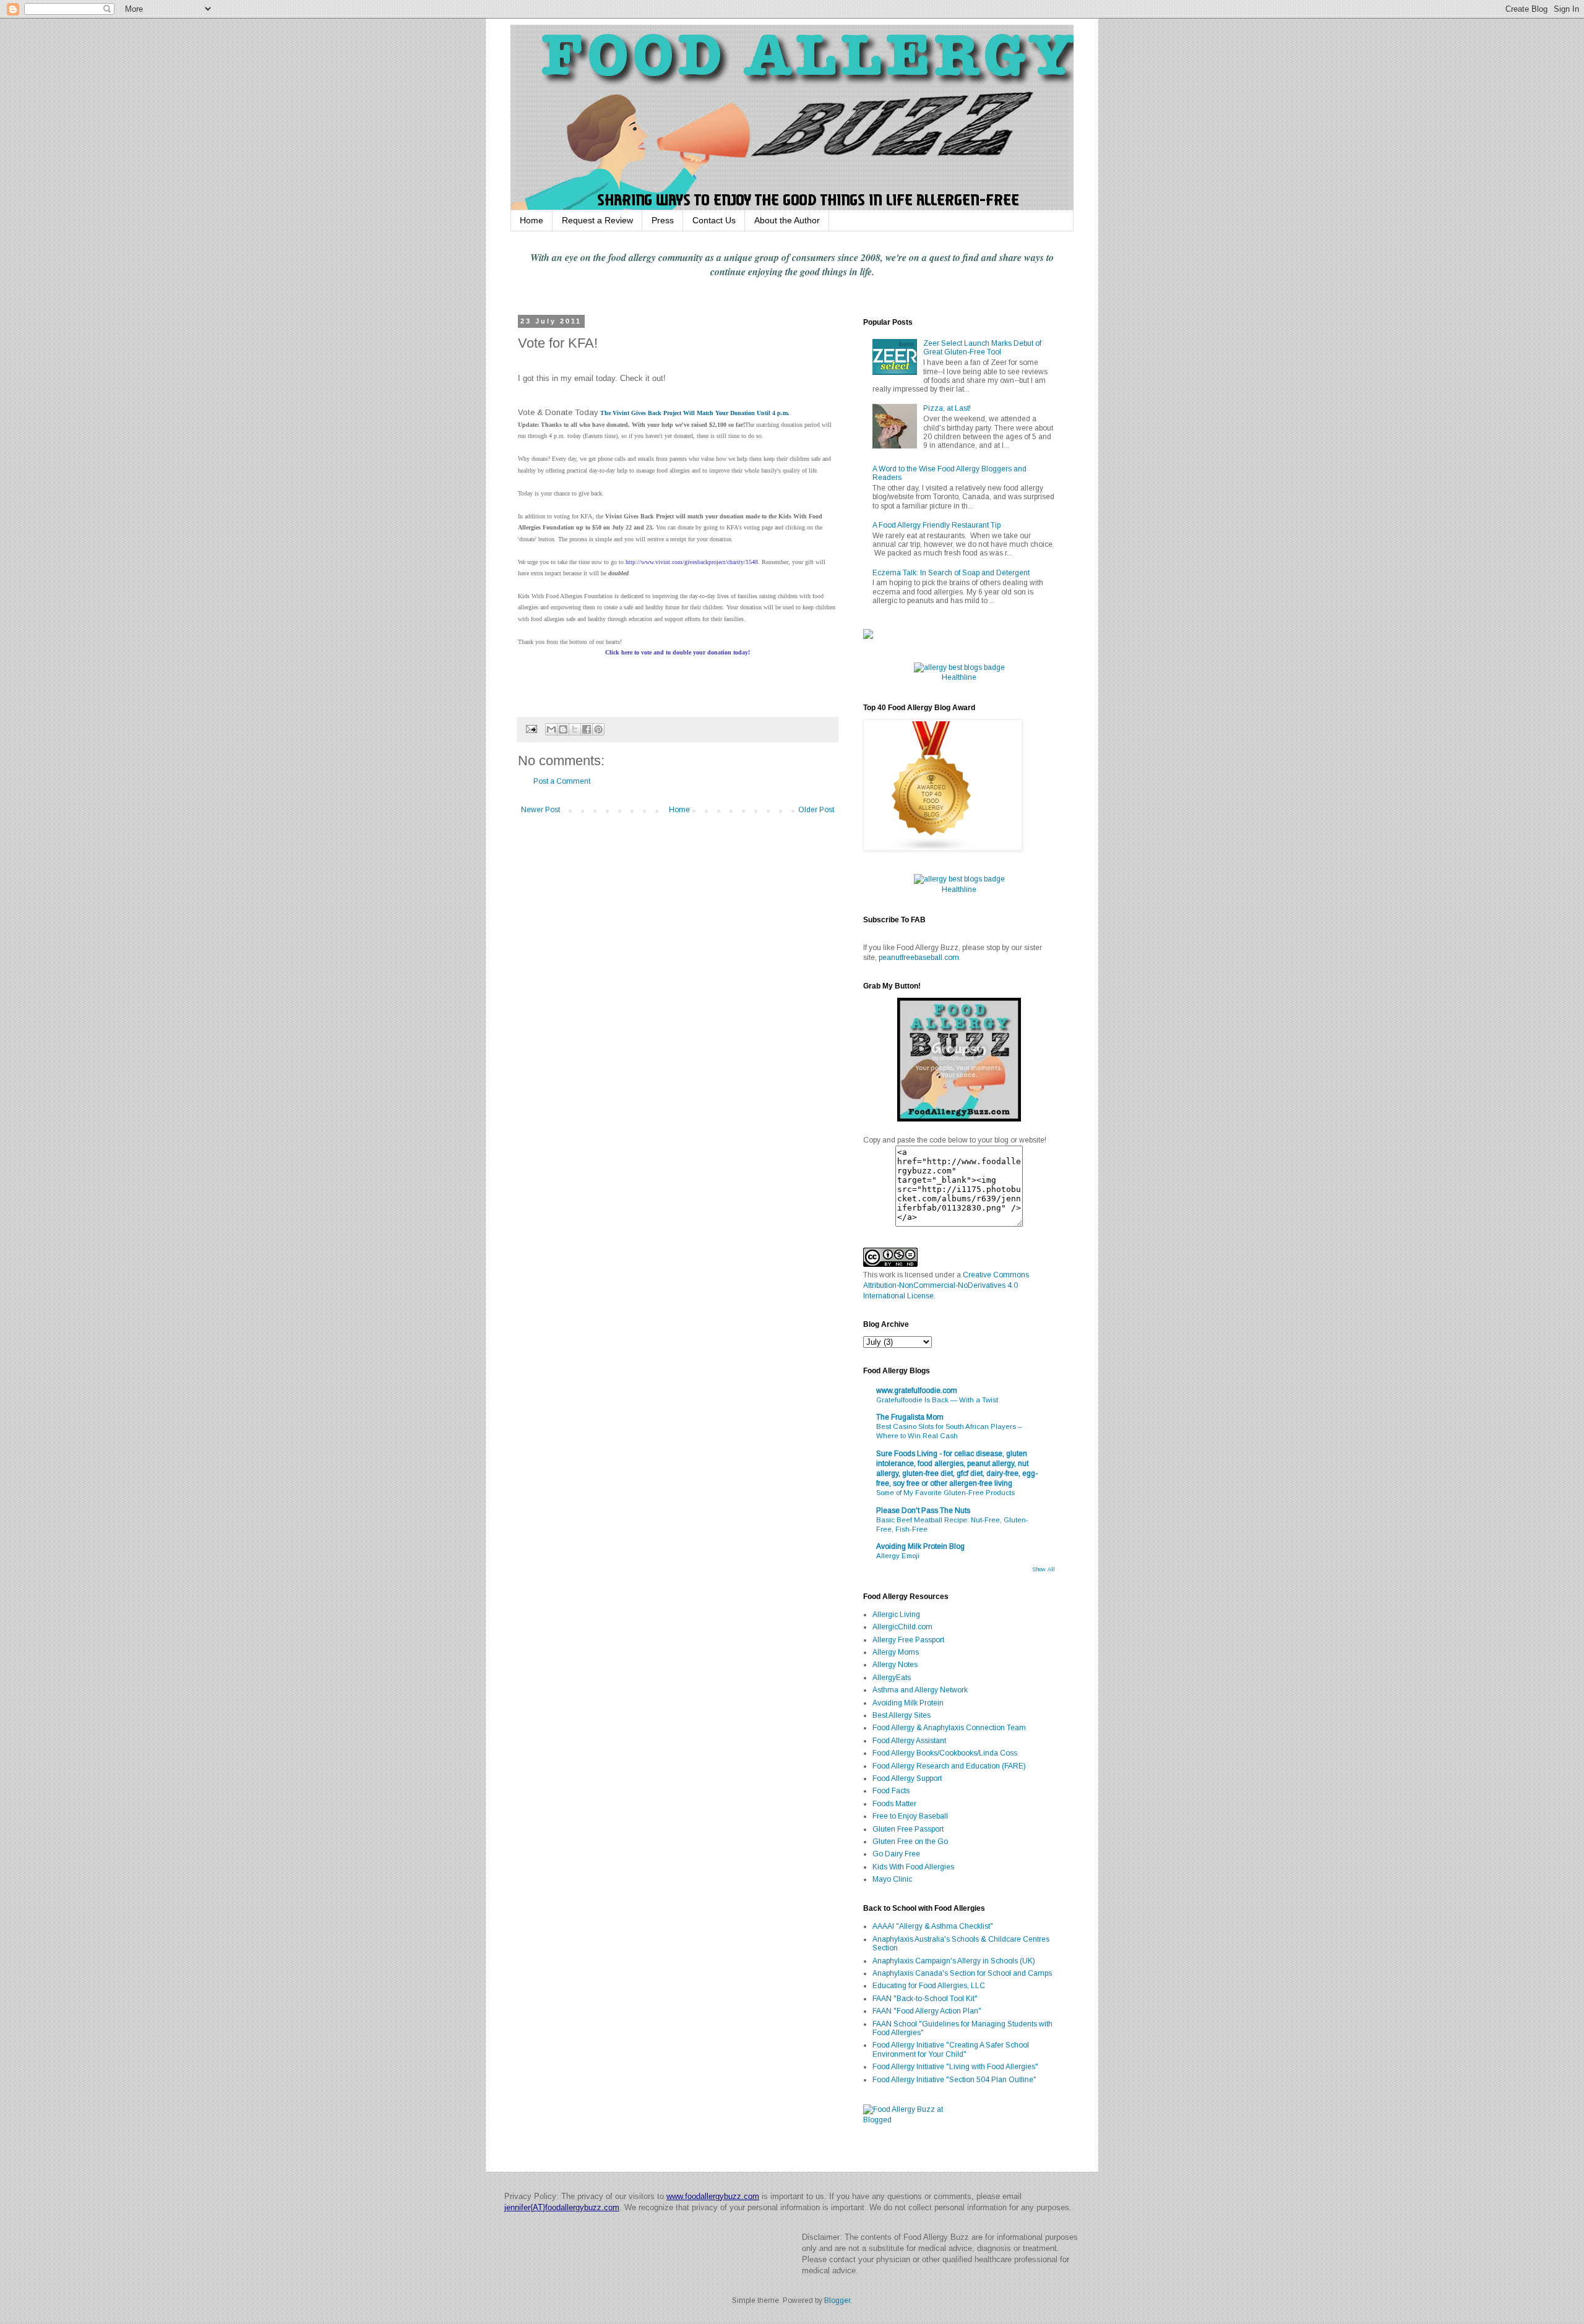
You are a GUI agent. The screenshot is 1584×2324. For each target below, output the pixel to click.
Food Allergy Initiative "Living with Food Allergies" (955, 2067)
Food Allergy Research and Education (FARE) (949, 1766)
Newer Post (540, 810)
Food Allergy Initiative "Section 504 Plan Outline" (954, 2080)
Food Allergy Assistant (909, 1741)
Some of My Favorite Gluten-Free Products (945, 1493)
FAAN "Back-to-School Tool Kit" (925, 1999)
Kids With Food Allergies (913, 1867)
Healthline (959, 677)
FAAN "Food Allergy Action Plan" (927, 2011)
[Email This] (551, 729)
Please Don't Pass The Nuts (923, 1511)
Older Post (816, 810)
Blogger (837, 2300)
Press (663, 220)
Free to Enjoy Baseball (910, 1816)
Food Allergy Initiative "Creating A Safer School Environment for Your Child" (951, 2049)
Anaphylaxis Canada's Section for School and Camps (962, 1973)
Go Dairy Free (896, 1854)
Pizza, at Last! (947, 408)
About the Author (787, 220)
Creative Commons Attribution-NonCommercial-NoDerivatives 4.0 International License (946, 1285)
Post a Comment (562, 781)
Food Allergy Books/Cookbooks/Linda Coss (945, 1753)
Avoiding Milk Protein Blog (920, 1546)
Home (532, 220)
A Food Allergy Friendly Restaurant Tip (936, 525)
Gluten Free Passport (908, 1829)
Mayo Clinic (892, 1879)
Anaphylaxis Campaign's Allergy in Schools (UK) (954, 1961)
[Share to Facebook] (587, 729)
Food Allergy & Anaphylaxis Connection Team (949, 1728)
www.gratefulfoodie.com (917, 1391)
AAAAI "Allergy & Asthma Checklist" (933, 1926)
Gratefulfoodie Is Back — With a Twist (937, 1400)
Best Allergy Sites (902, 1715)
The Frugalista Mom (910, 1417)
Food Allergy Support (907, 1778)
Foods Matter (894, 1804)
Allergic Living (896, 1614)
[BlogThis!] (563, 729)
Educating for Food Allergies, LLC (929, 1986)
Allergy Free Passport (908, 1640)
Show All (1044, 1569)
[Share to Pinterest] (598, 729)
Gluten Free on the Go (910, 1842)
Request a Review (597, 220)
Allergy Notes (895, 1665)
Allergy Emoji (898, 1556)
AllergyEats (892, 1678)
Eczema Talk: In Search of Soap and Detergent (951, 573)
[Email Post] (531, 729)
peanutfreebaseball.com (919, 958)
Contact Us (714, 220)
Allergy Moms (896, 1652)
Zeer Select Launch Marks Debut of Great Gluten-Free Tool (982, 348)
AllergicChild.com (902, 1627)
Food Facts (891, 1791)
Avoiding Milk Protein (908, 1703)
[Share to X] (575, 729)
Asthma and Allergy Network (920, 1690)
